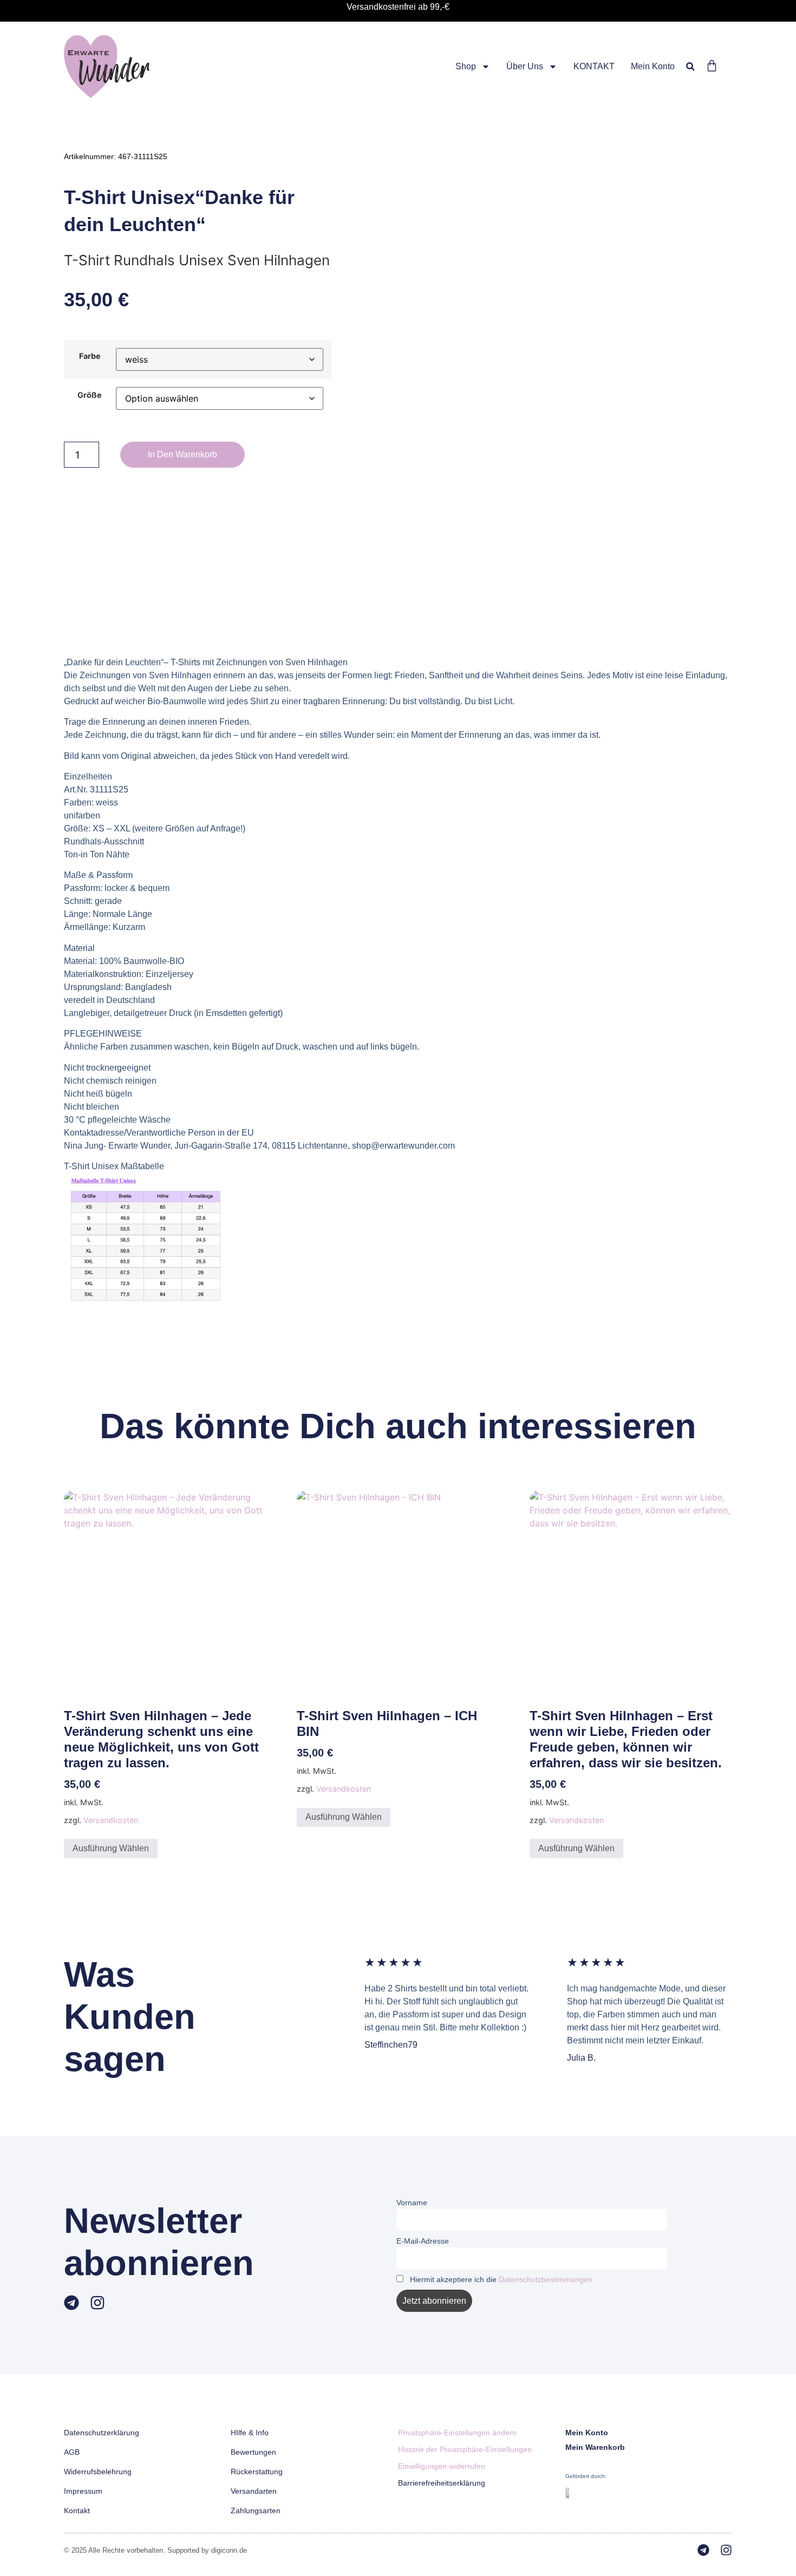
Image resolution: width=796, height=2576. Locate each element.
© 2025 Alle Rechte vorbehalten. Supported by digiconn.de (155, 2550)
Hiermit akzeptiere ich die (500, 2279)
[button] (690, 66)
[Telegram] (71, 2303)
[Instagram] (97, 2303)
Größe (90, 395)
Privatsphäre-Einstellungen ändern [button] (457, 2433)
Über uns (525, 66)
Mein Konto (653, 66)
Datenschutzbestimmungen (546, 2279)
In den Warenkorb (182, 454)
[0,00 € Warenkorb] (712, 66)
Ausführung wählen (111, 1848)
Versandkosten (111, 1820)
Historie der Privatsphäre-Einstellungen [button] (465, 2449)
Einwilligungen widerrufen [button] (442, 2466)
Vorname (412, 2203)
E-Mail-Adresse (423, 2241)
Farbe (90, 356)
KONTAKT (594, 66)
